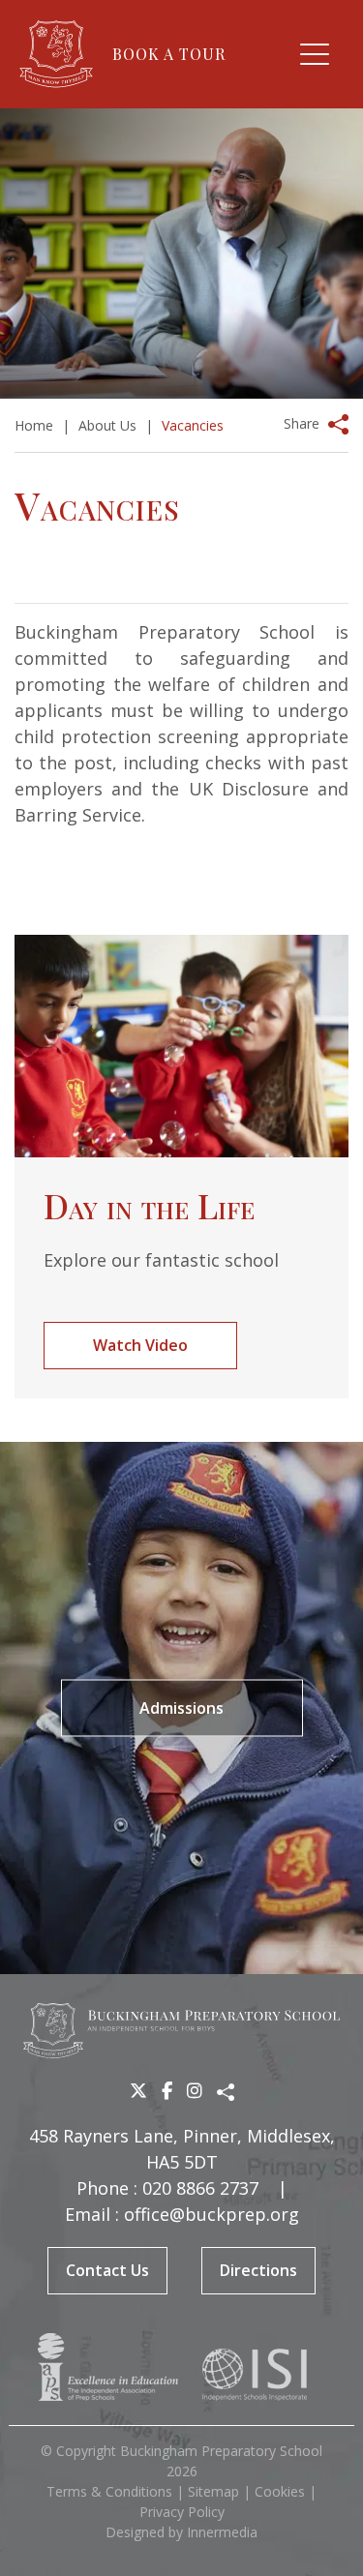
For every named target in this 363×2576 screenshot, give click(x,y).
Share (302, 423)
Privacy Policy (182, 2512)
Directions (258, 2270)
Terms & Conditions (109, 2491)
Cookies (280, 2491)
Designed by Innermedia (181, 2532)
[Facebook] (167, 2090)
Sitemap (213, 2491)
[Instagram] (195, 2090)
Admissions (181, 1708)
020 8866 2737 (200, 2188)
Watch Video (140, 1345)
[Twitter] (138, 2090)
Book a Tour (169, 54)
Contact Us (107, 2270)
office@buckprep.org (212, 2214)
